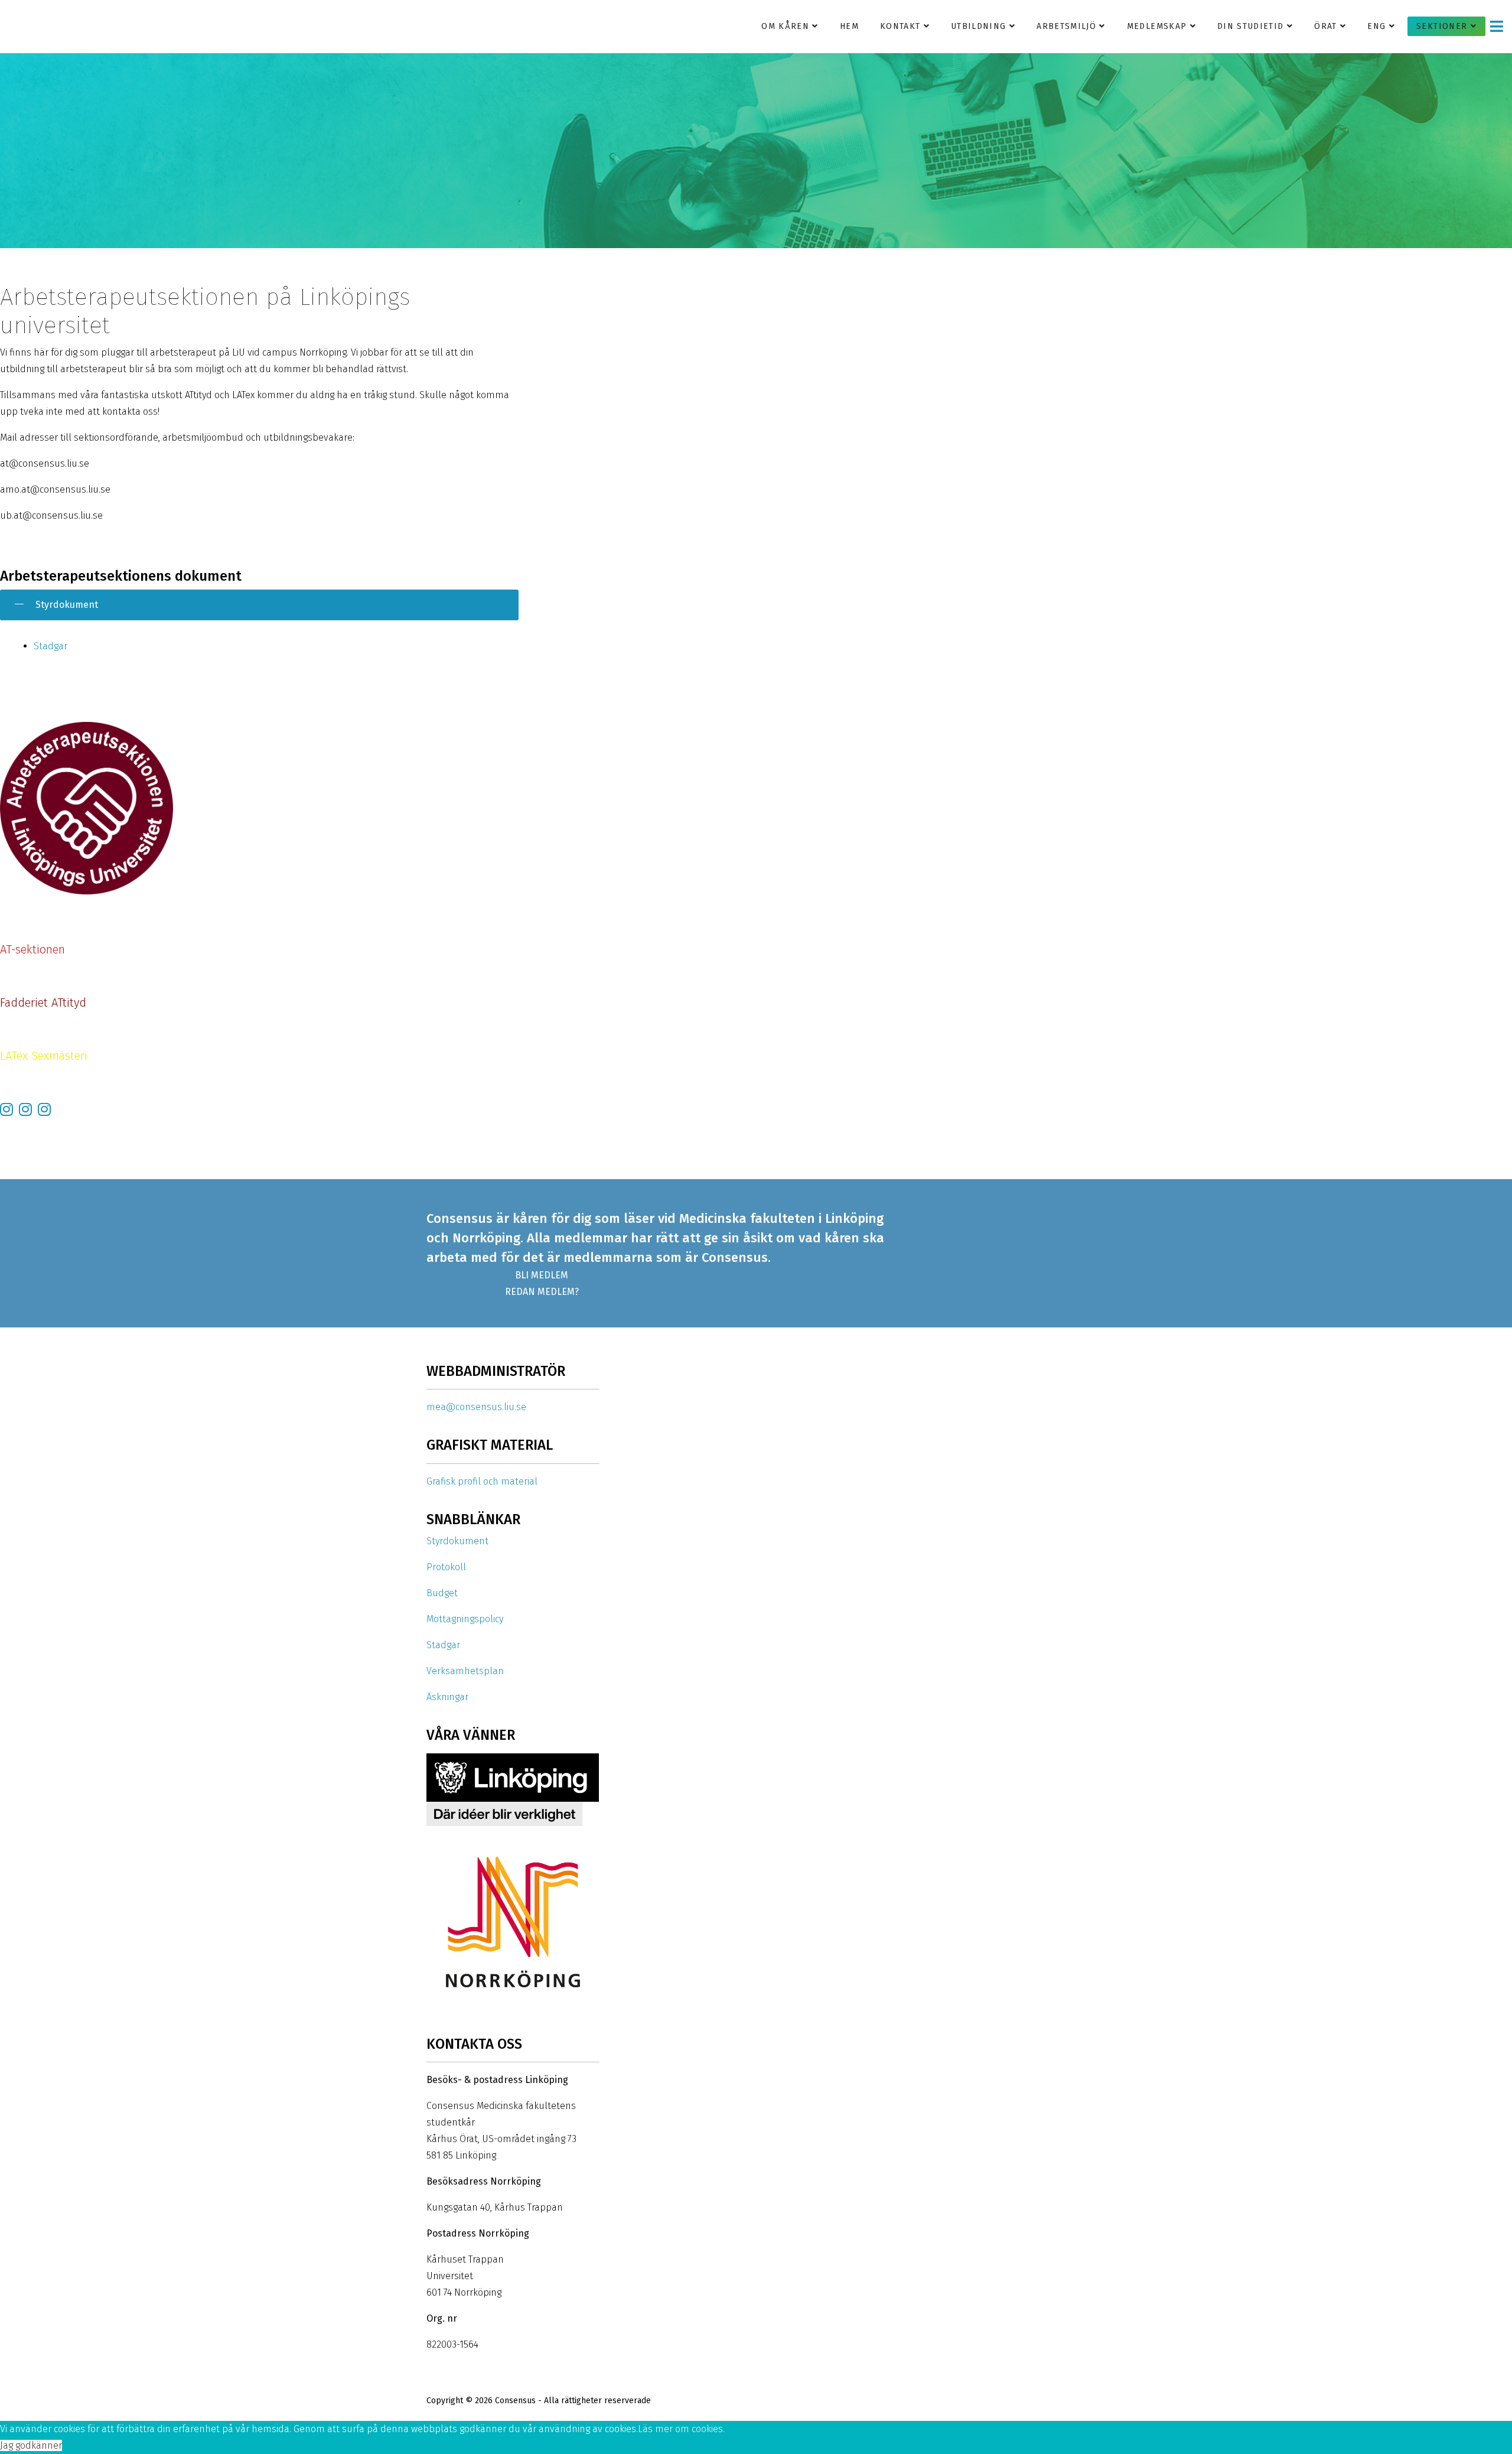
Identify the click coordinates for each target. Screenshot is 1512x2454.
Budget (442, 1593)
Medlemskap (1157, 26)
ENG (1376, 26)
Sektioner (1442, 26)
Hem (849, 26)
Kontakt (900, 26)
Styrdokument (457, 1541)
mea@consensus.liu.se (476, 1407)
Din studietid (1251, 26)
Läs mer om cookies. (681, 2429)
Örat (1325, 26)
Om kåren (785, 26)
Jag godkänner (31, 2445)
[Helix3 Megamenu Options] (1497, 26)
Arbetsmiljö (1066, 26)
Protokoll (446, 1567)
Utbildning (979, 26)
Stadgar (50, 646)
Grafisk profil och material (482, 1481)
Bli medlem (542, 1275)
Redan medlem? (542, 1292)
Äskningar (447, 1697)
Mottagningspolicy (465, 1619)
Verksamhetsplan (465, 1671)
